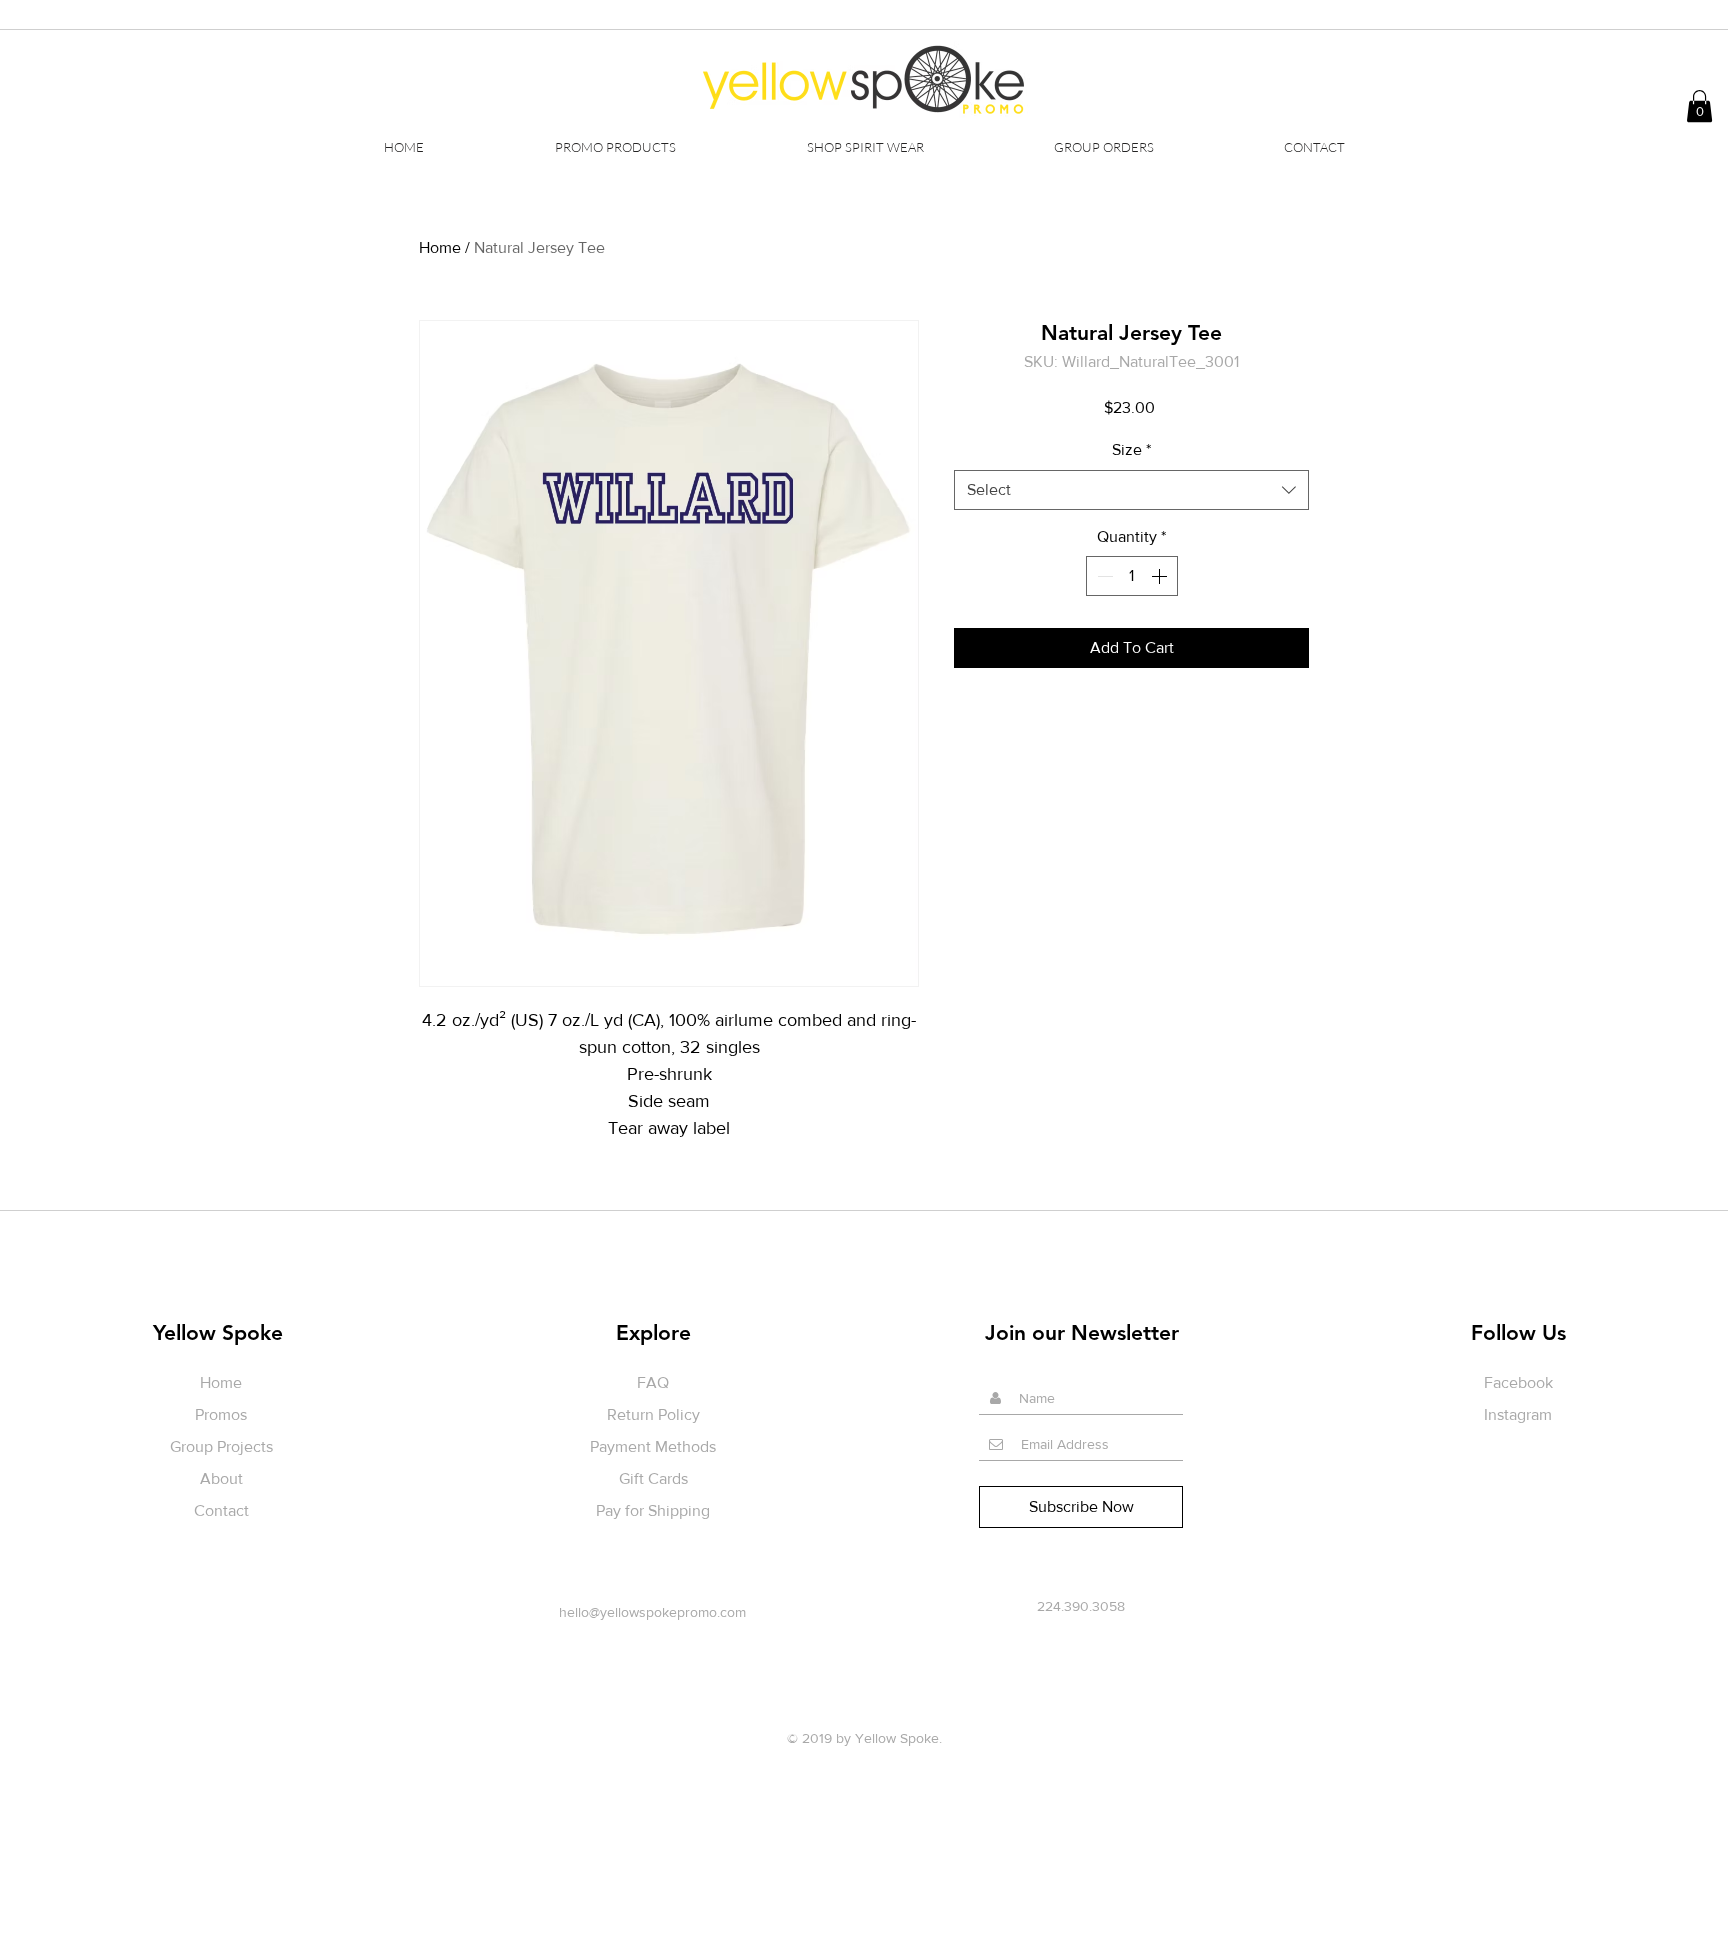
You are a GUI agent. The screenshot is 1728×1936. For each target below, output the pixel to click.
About (221, 1478)
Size (1131, 449)
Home (440, 247)
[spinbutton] (1132, 576)
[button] (865, 147)
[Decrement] (1103, 576)
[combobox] (1131, 490)
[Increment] (1161, 576)
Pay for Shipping (653, 1510)
